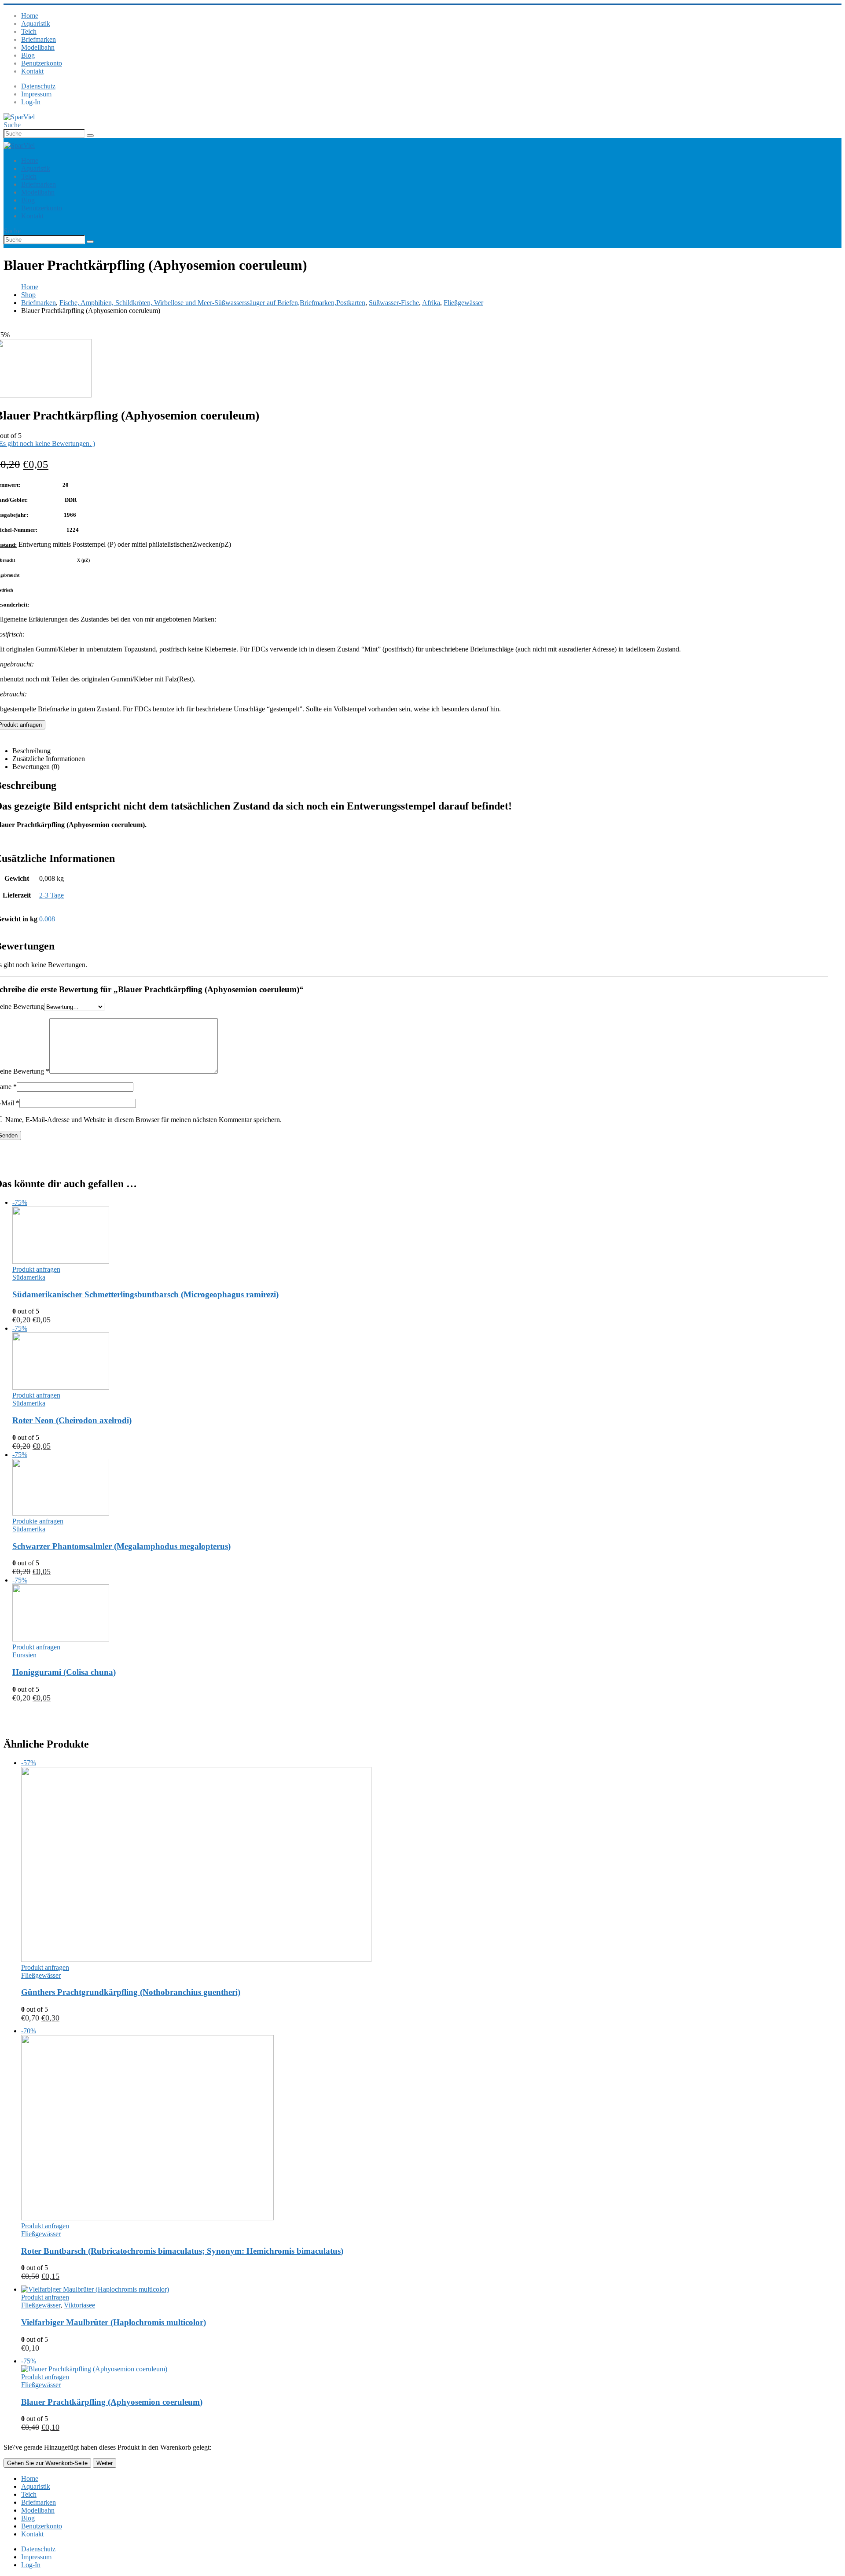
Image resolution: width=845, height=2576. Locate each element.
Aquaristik (36, 24)
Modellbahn (38, 47)
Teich (29, 31)
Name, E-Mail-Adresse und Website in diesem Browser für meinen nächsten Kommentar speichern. (143, 1120)
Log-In (31, 102)
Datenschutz (38, 86)
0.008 (47, 919)
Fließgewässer (41, 1975)
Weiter (105, 2463)
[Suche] (90, 136)
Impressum (36, 94)
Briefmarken (39, 39)
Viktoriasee (79, 2305)
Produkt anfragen (36, 1269)
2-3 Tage (51, 895)
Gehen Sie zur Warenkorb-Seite (47, 2463)
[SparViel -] (19, 117)
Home (30, 16)
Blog (28, 55)
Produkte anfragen (38, 1521)
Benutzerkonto (42, 63)
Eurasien (24, 1655)
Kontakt (32, 71)
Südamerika (29, 1277)
